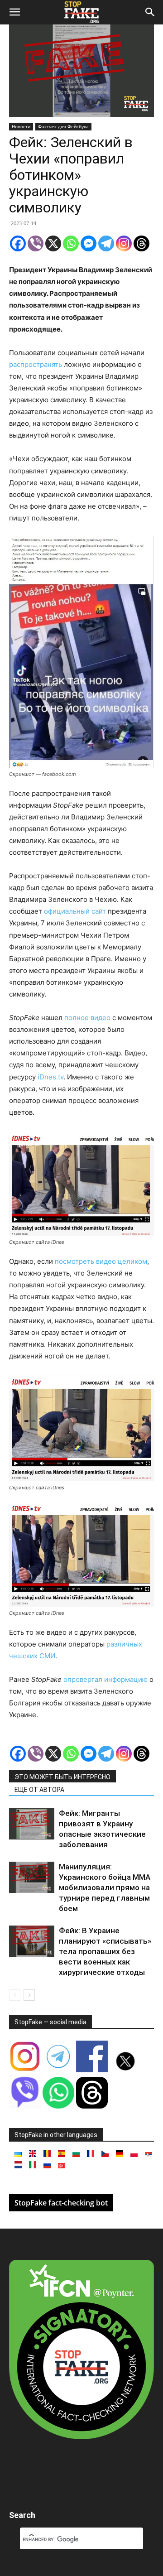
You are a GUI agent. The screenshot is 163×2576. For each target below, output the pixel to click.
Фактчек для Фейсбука (63, 126)
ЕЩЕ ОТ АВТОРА (39, 1790)
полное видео (86, 1018)
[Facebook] (18, 243)
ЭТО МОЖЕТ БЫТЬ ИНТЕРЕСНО (62, 1777)
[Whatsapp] (71, 243)
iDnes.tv (50, 1077)
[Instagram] (124, 243)
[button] (14, 12)
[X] (53, 243)
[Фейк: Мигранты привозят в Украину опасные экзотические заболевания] (32, 1824)
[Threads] (141, 243)
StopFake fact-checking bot (61, 2203)
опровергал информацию (105, 1679)
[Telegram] (106, 243)
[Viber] (36, 243)
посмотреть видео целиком (100, 1261)
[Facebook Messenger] (89, 243)
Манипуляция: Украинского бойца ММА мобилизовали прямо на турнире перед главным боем (105, 1887)
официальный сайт (74, 911)
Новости (21, 126)
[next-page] (29, 1995)
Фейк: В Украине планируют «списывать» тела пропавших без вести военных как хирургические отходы (105, 1951)
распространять (36, 364)
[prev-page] (15, 1995)
